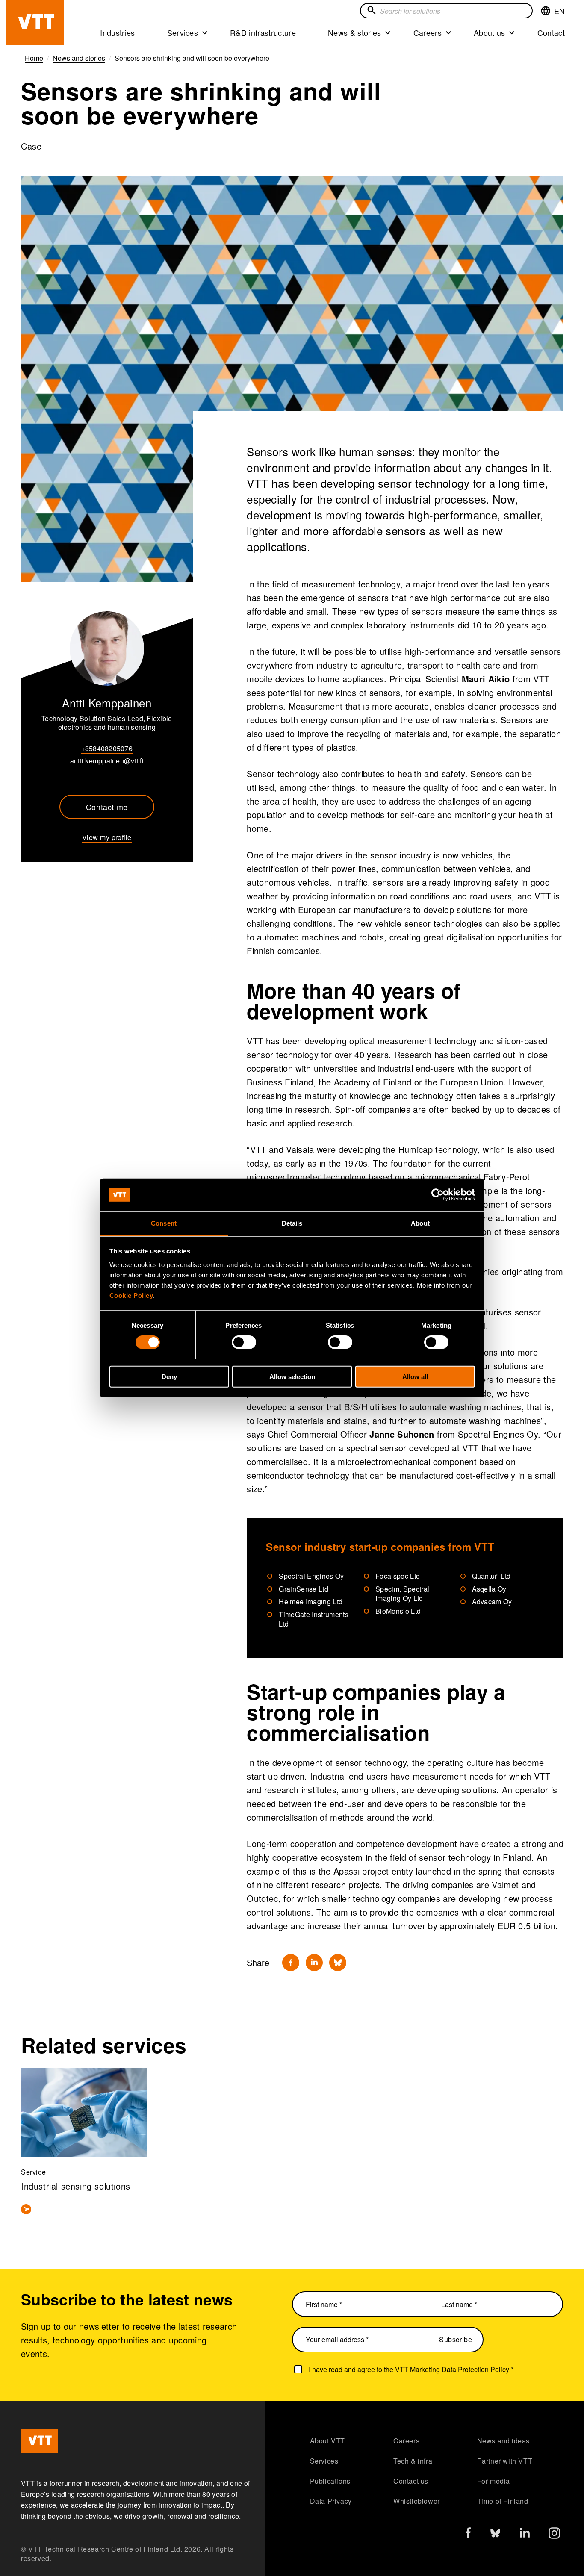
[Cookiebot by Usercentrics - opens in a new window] (438, 1195)
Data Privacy (331, 2501)
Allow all (415, 1376)
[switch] (244, 1342)
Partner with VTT (505, 2461)
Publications (330, 2481)
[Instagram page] (554, 2535)
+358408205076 (107, 748)
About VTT (327, 2441)
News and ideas (503, 2441)
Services (183, 32)
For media (494, 2481)
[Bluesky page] (495, 2535)
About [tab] (420, 1223)
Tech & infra (413, 2461)
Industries (117, 32)
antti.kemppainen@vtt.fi (107, 761)
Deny (169, 1376)
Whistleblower (417, 2501)
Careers (428, 32)
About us (490, 32)
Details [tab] (292, 1223)
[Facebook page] (468, 2534)
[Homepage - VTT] (35, 22)
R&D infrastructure (263, 32)
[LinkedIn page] (525, 2534)
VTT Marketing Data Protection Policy (452, 2369)
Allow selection (292, 1376)
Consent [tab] (164, 1223)
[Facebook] (291, 1963)
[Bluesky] (338, 1963)
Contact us (411, 2481)
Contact (551, 32)
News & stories (355, 32)
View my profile (107, 837)
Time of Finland (503, 2501)
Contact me (107, 807)
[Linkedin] (314, 1963)
